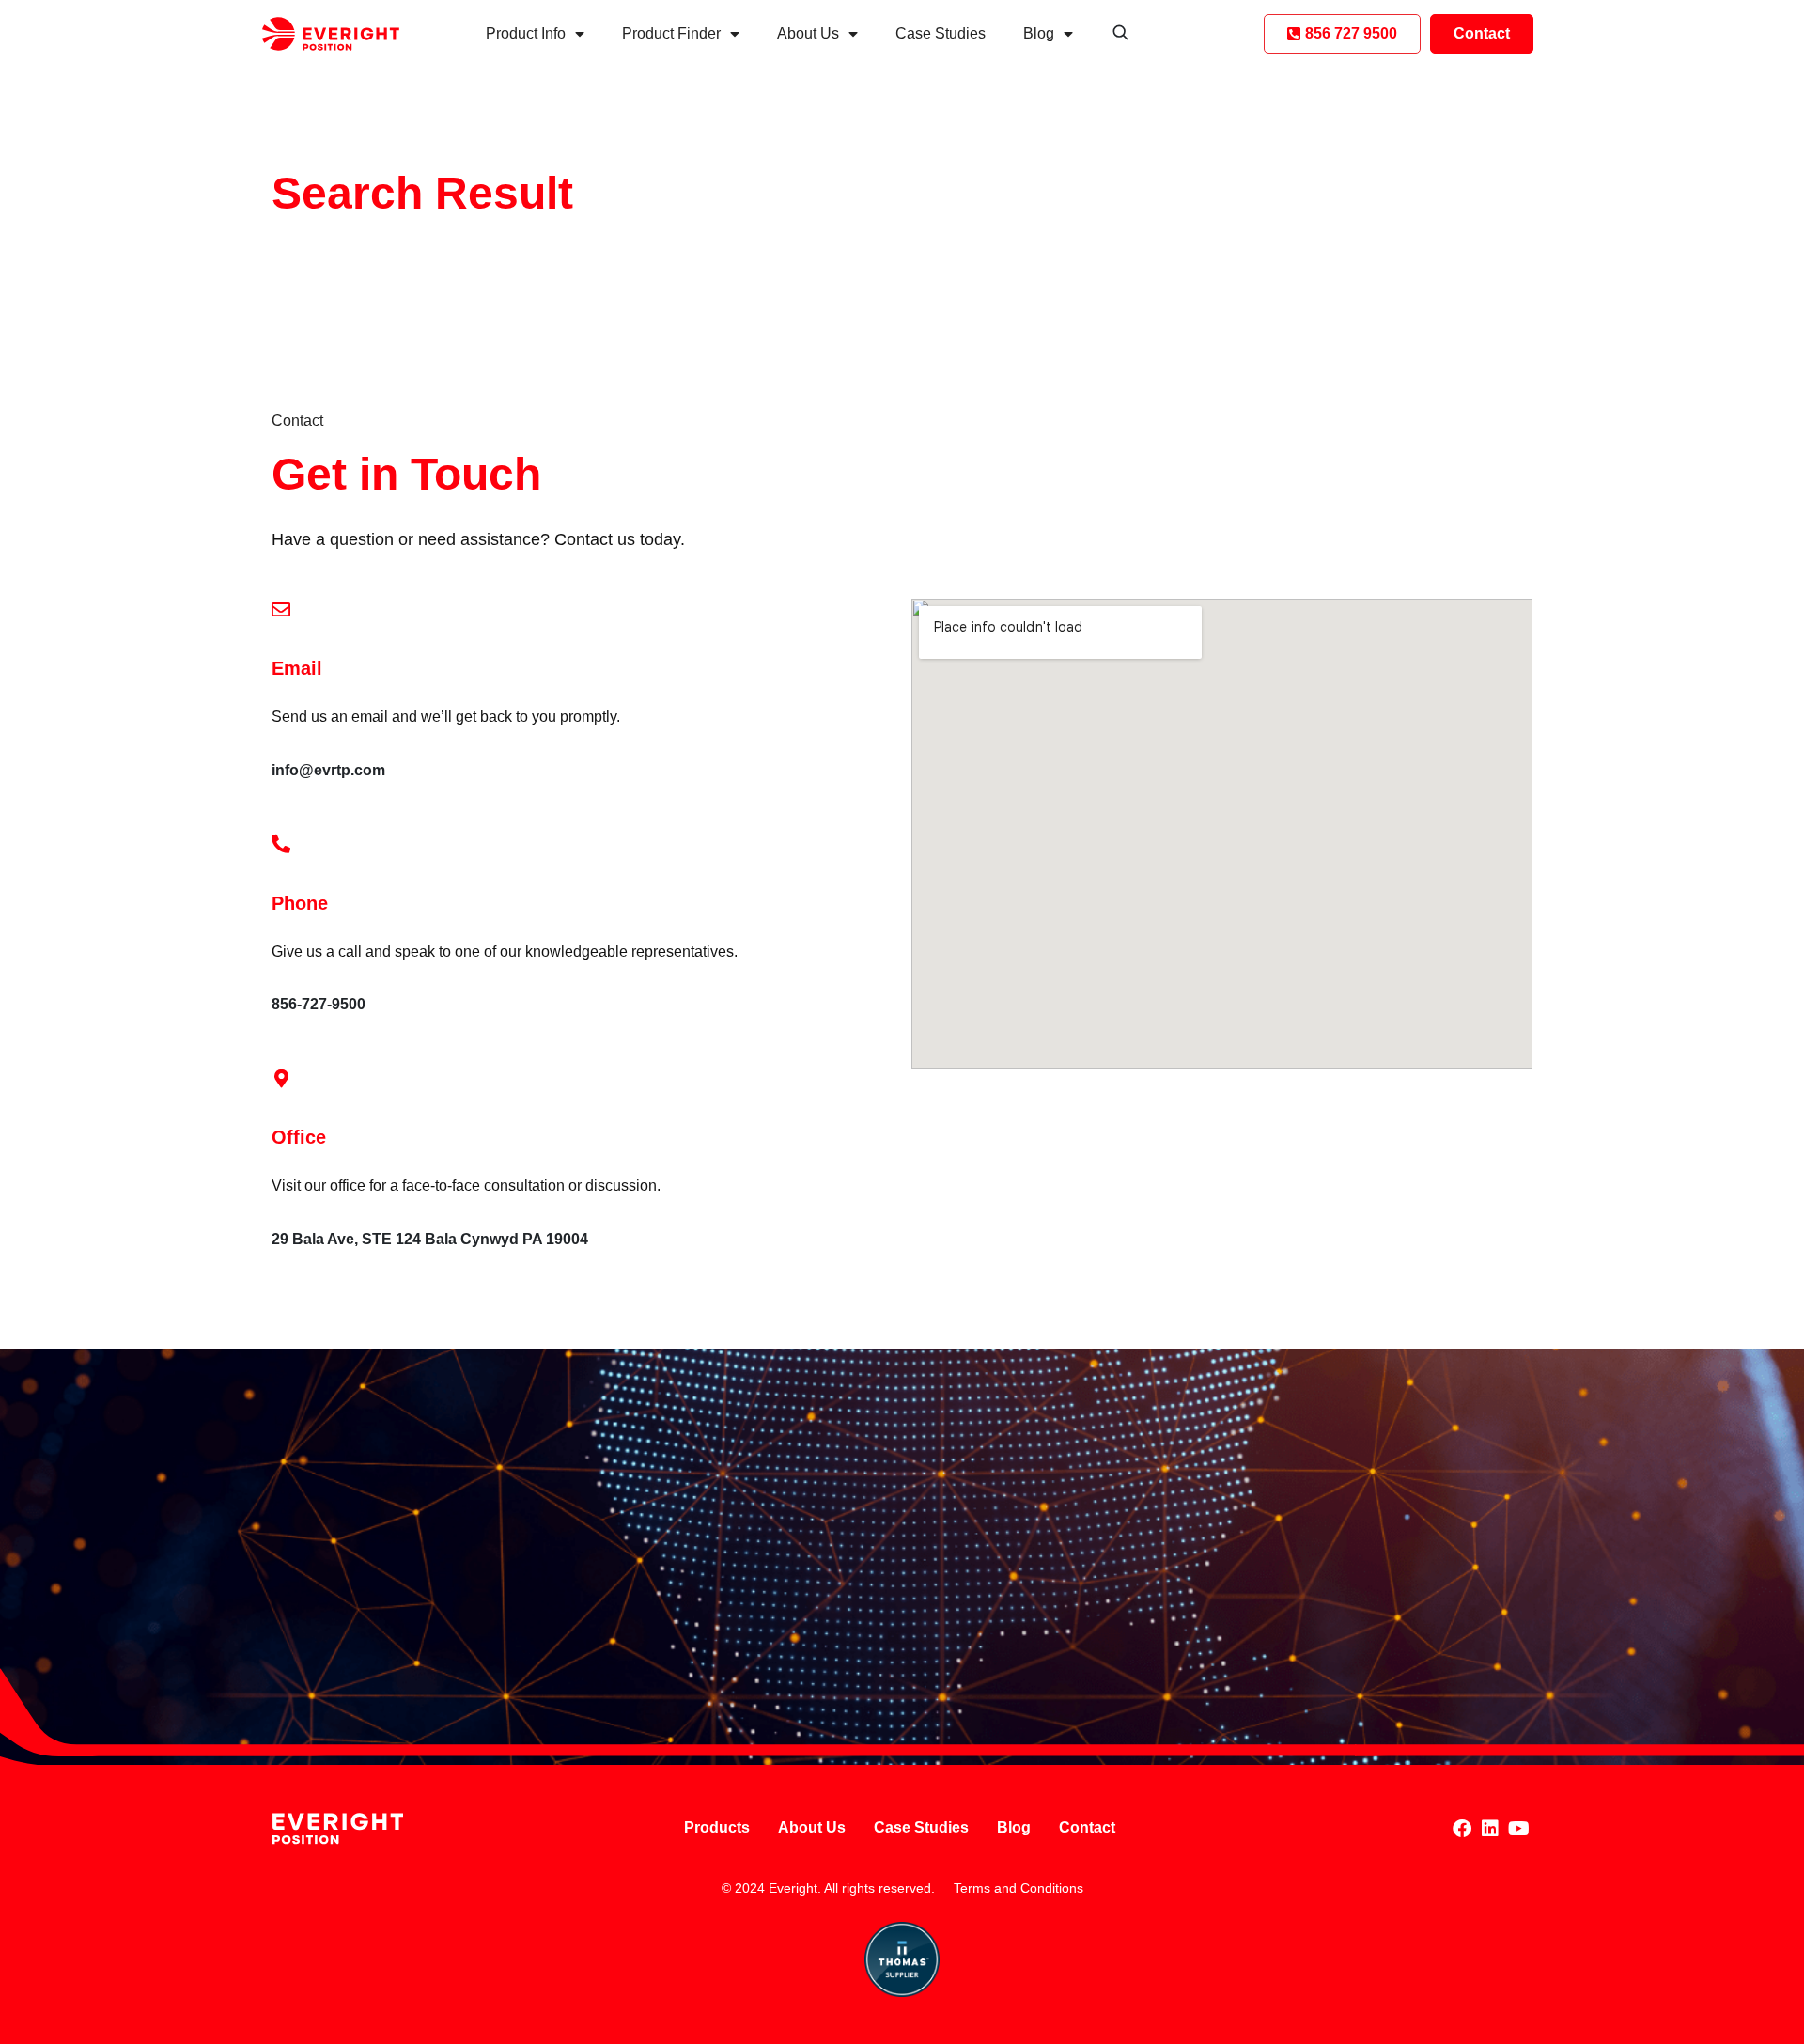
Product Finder (671, 33)
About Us (808, 33)
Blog (1039, 33)
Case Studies (941, 33)
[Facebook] (1462, 1829)
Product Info (526, 33)
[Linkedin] (1490, 1829)
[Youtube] (1518, 1829)
